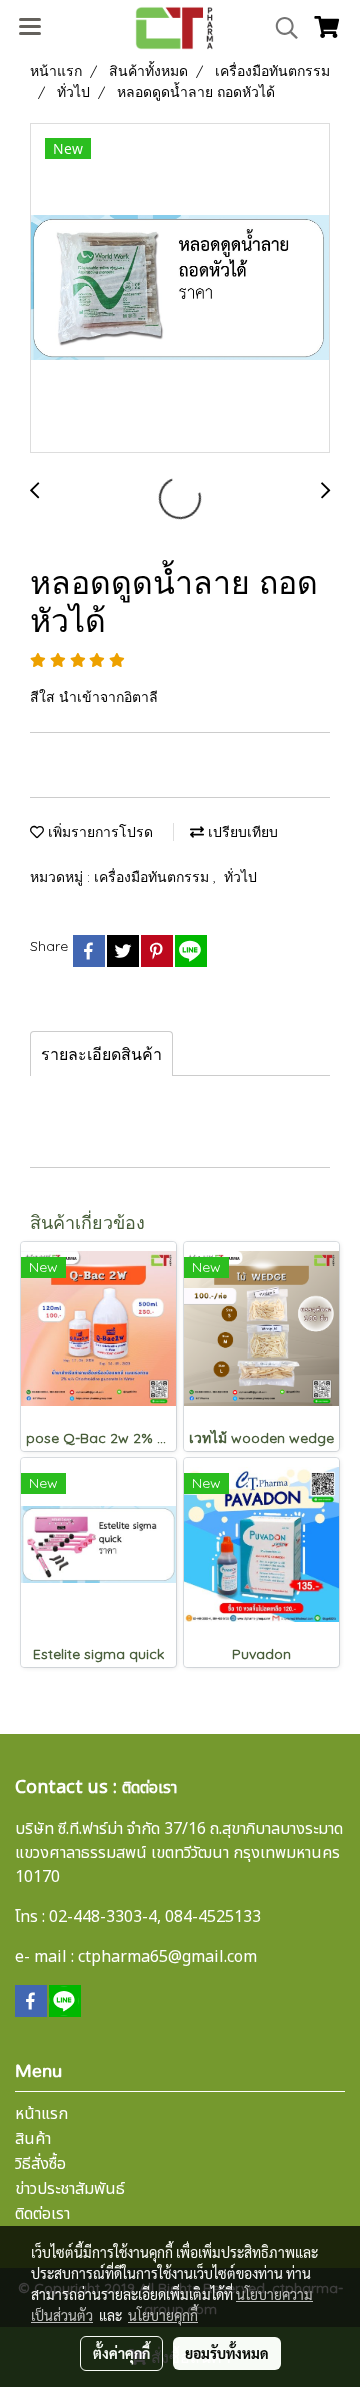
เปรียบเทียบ (241, 832)
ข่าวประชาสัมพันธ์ (70, 2189)
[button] (280, 28)
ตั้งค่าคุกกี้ (121, 2353)
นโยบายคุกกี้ (163, 2315)
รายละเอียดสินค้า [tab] (101, 1054)
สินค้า (33, 2139)
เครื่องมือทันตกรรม (153, 877)
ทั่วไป (240, 877)
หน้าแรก (41, 2114)
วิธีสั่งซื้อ (40, 2164)
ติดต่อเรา (42, 2214)
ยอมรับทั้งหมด (227, 2353)
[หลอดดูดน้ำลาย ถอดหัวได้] (180, 289)
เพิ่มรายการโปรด (98, 832)
